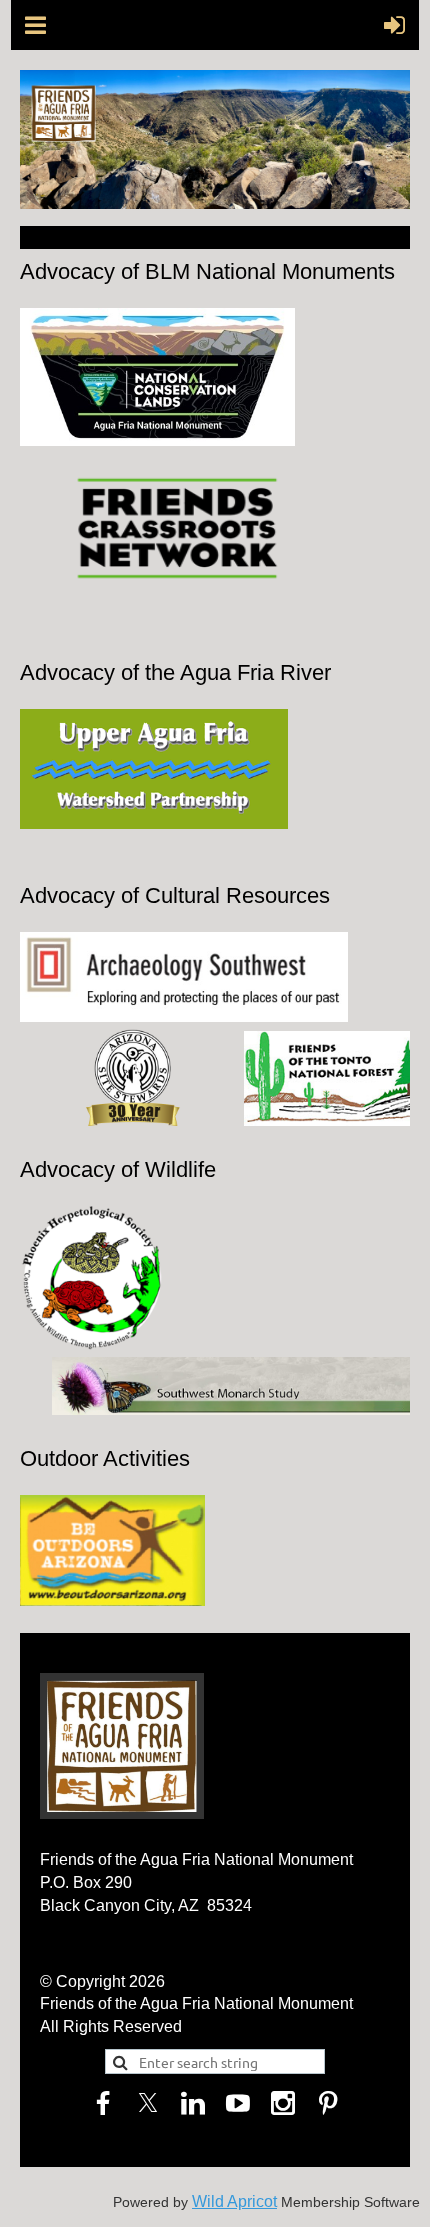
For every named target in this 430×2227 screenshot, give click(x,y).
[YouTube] (238, 2103)
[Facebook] (103, 2103)
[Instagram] (283, 2103)
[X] (148, 2103)
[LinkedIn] (193, 2103)
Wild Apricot (234, 2201)
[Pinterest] (328, 2103)
